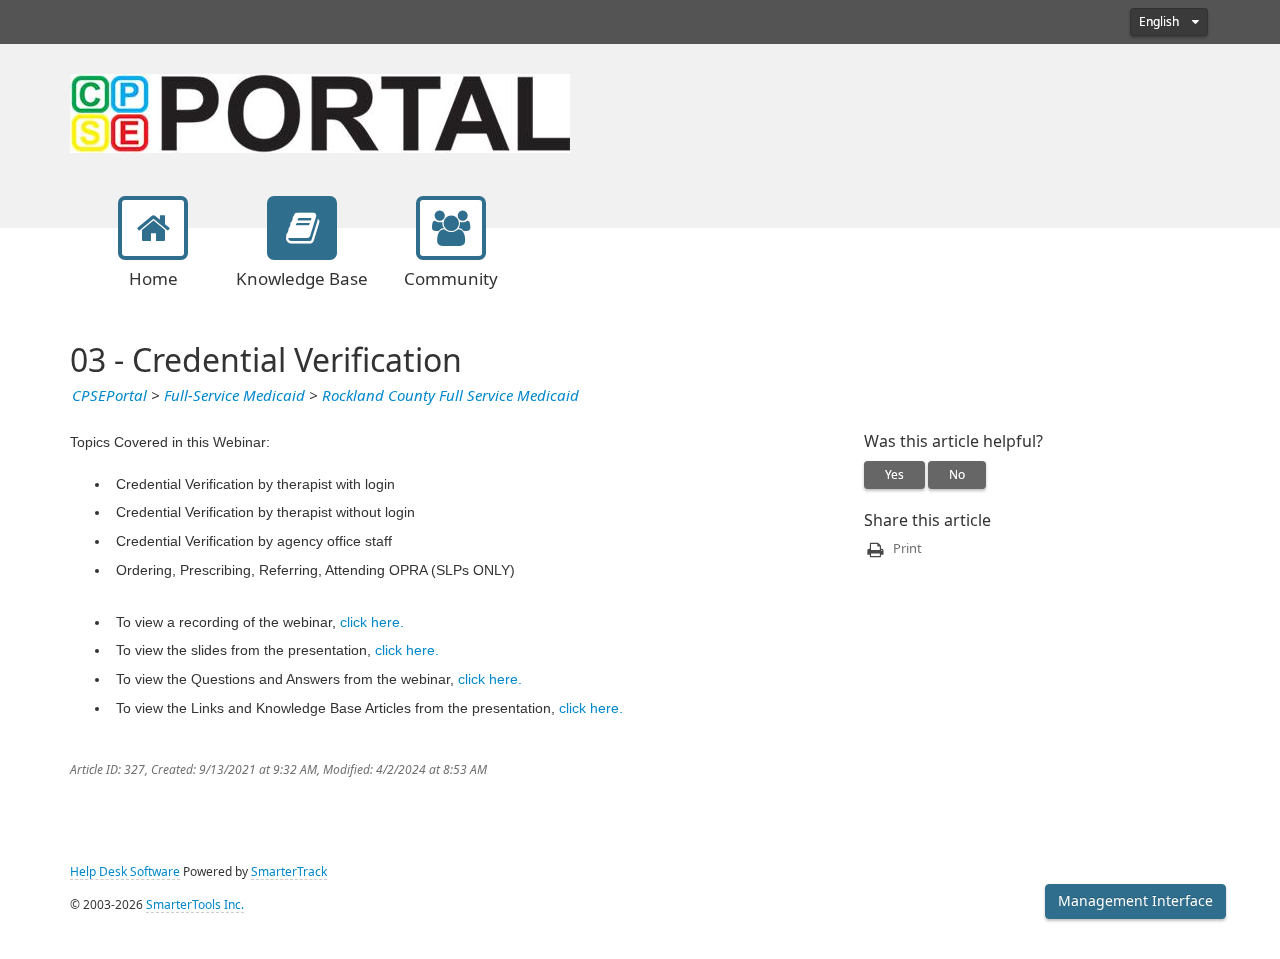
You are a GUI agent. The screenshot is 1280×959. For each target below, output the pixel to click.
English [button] (1160, 22)
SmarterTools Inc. (195, 905)
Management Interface (1135, 901)
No (957, 475)
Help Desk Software (125, 872)
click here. (372, 622)
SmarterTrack (289, 872)
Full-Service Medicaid (234, 396)
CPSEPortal (109, 396)
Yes (894, 475)
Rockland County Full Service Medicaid (450, 396)
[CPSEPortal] (320, 111)
